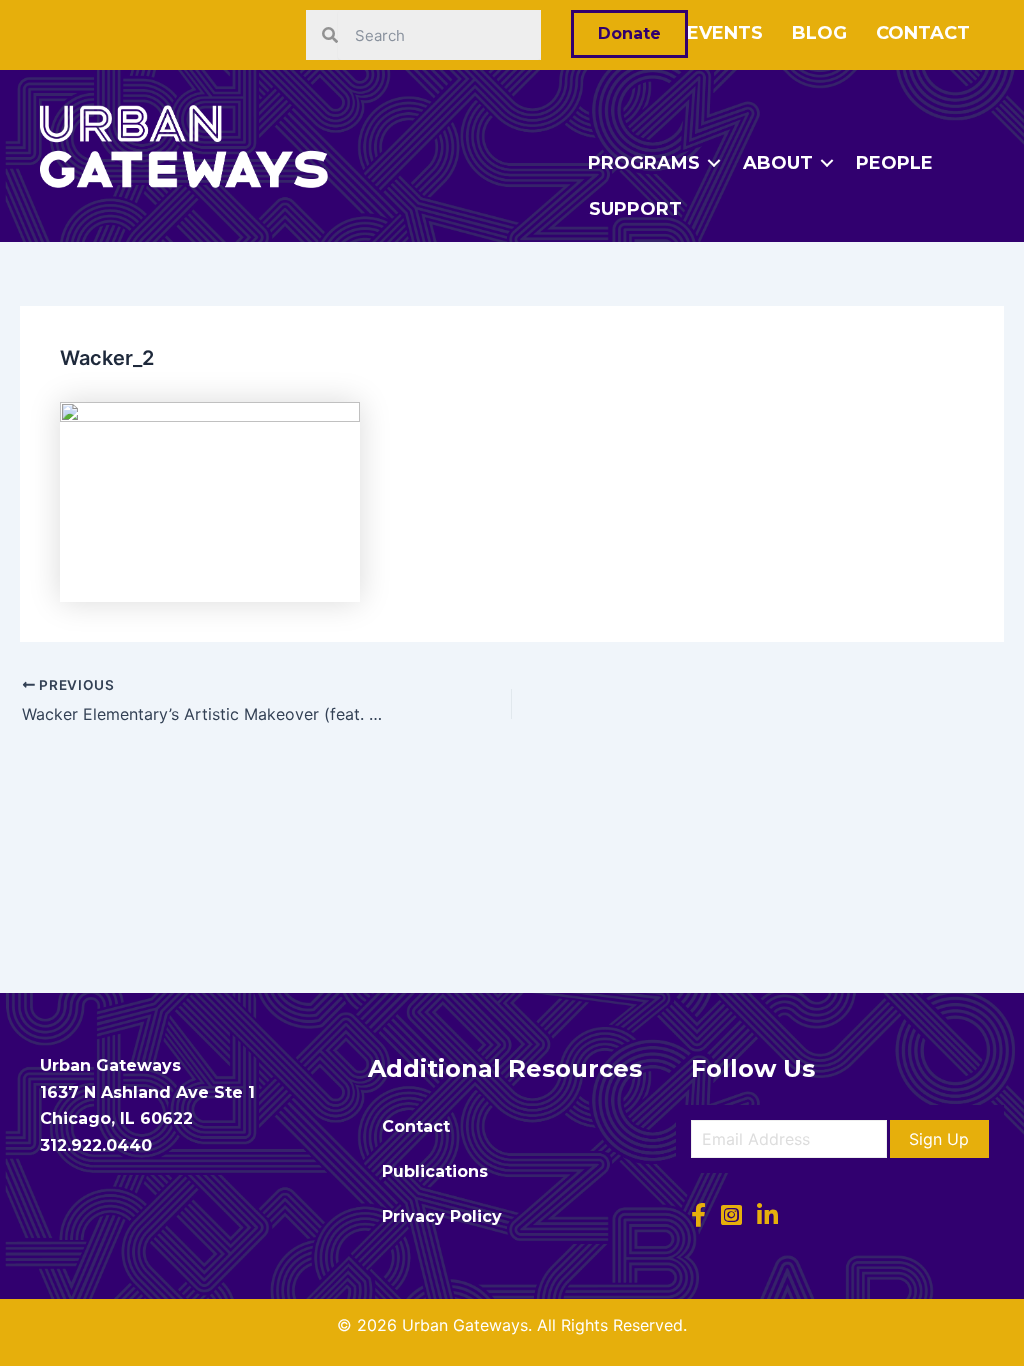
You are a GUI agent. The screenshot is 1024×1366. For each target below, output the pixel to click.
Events (725, 33)
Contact (923, 33)
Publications (435, 1171)
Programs (644, 163)
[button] (939, 1139)
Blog (819, 33)
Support (635, 209)
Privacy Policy (442, 1216)
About (778, 163)
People (894, 163)
